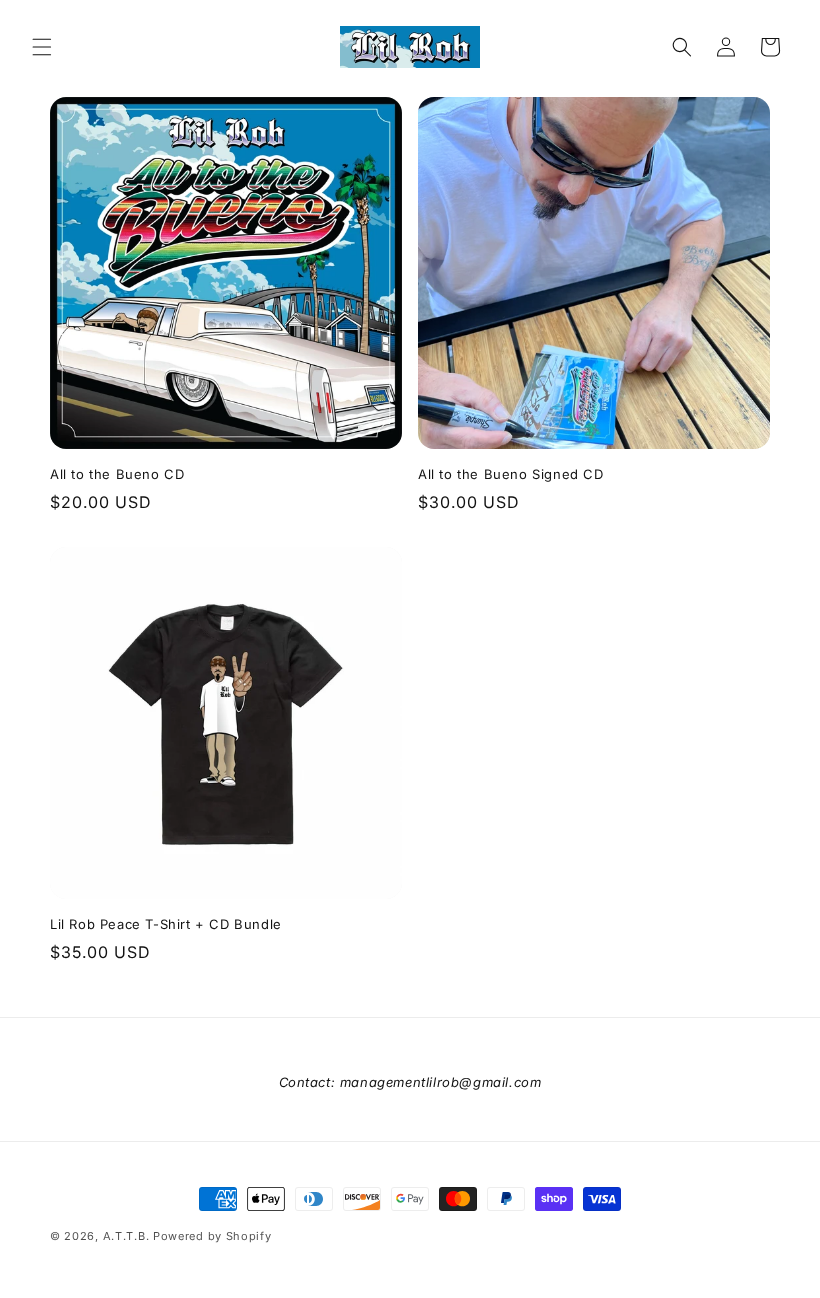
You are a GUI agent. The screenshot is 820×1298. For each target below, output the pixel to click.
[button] (42, 47)
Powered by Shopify (212, 1236)
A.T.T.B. (126, 1236)
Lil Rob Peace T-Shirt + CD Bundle (166, 924)
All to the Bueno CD (117, 474)
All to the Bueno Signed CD (511, 474)
